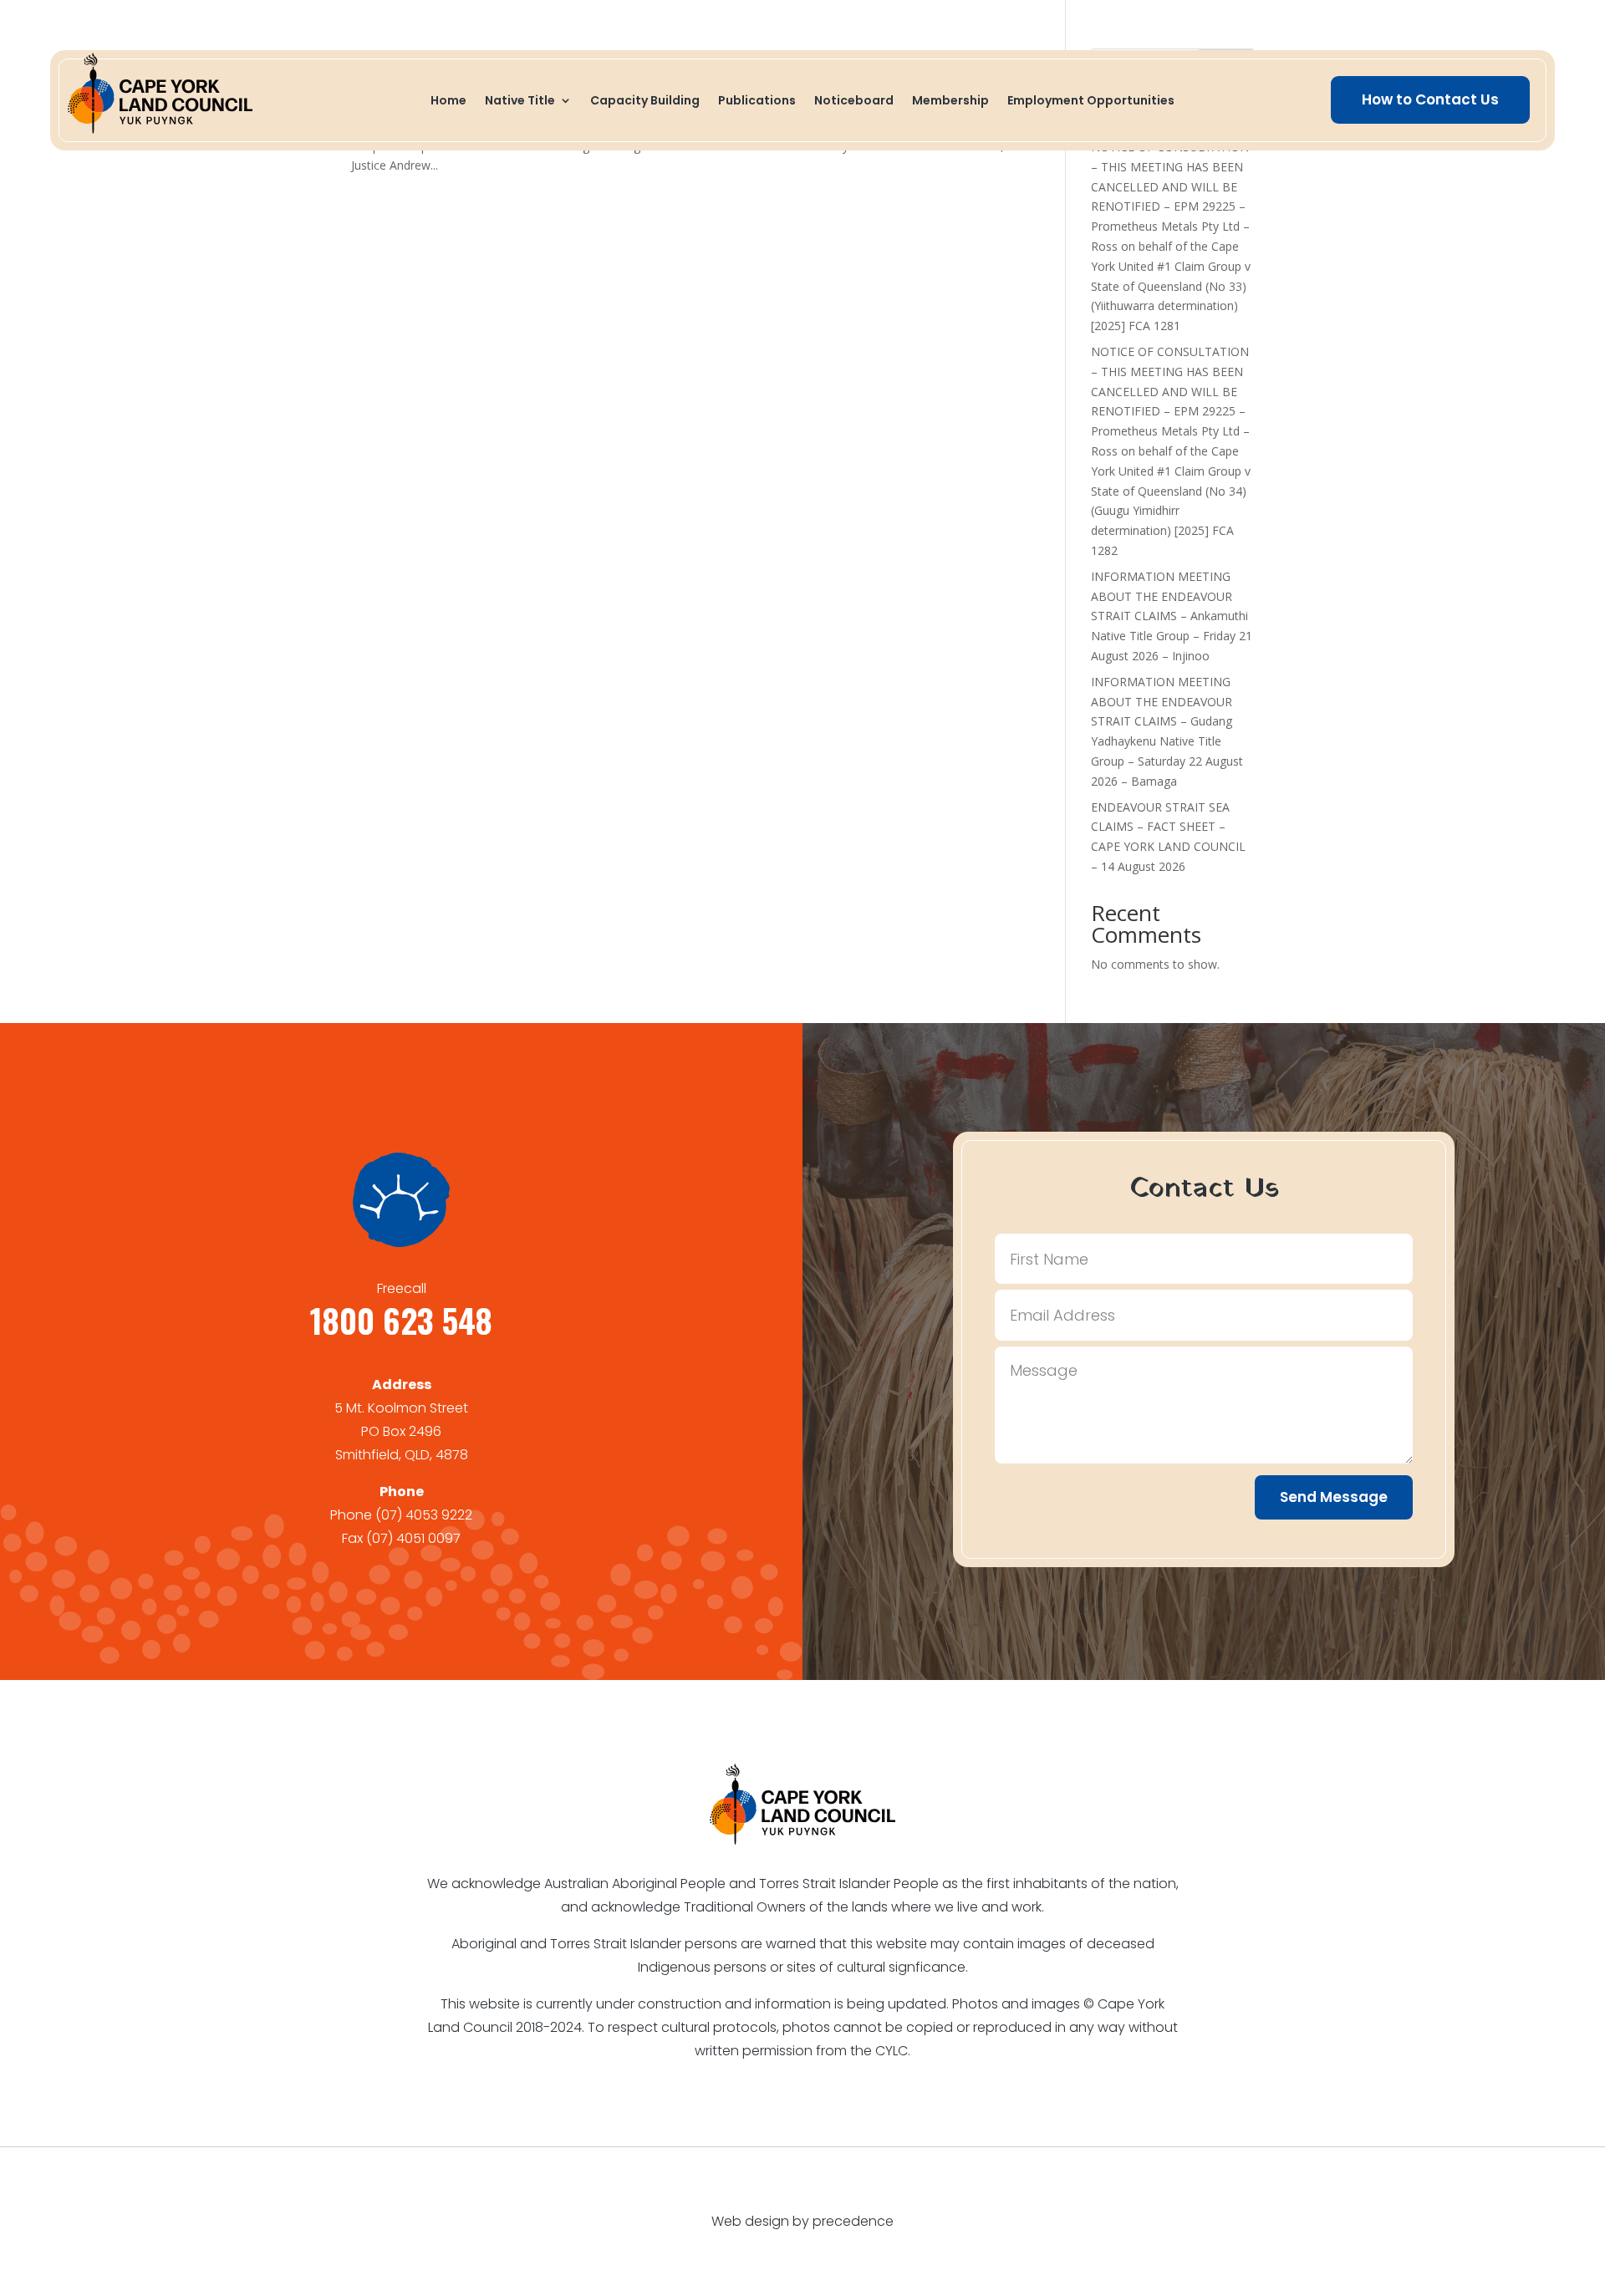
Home (448, 102)
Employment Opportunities (1091, 102)
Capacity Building (645, 102)
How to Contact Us (1430, 99)
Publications (757, 102)
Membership (950, 102)
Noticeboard (854, 102)
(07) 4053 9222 (424, 1515)
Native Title (520, 102)
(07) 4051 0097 (413, 1538)
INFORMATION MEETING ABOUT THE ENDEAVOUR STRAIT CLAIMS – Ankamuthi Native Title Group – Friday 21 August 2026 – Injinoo (1172, 616)
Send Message (1334, 1497)
